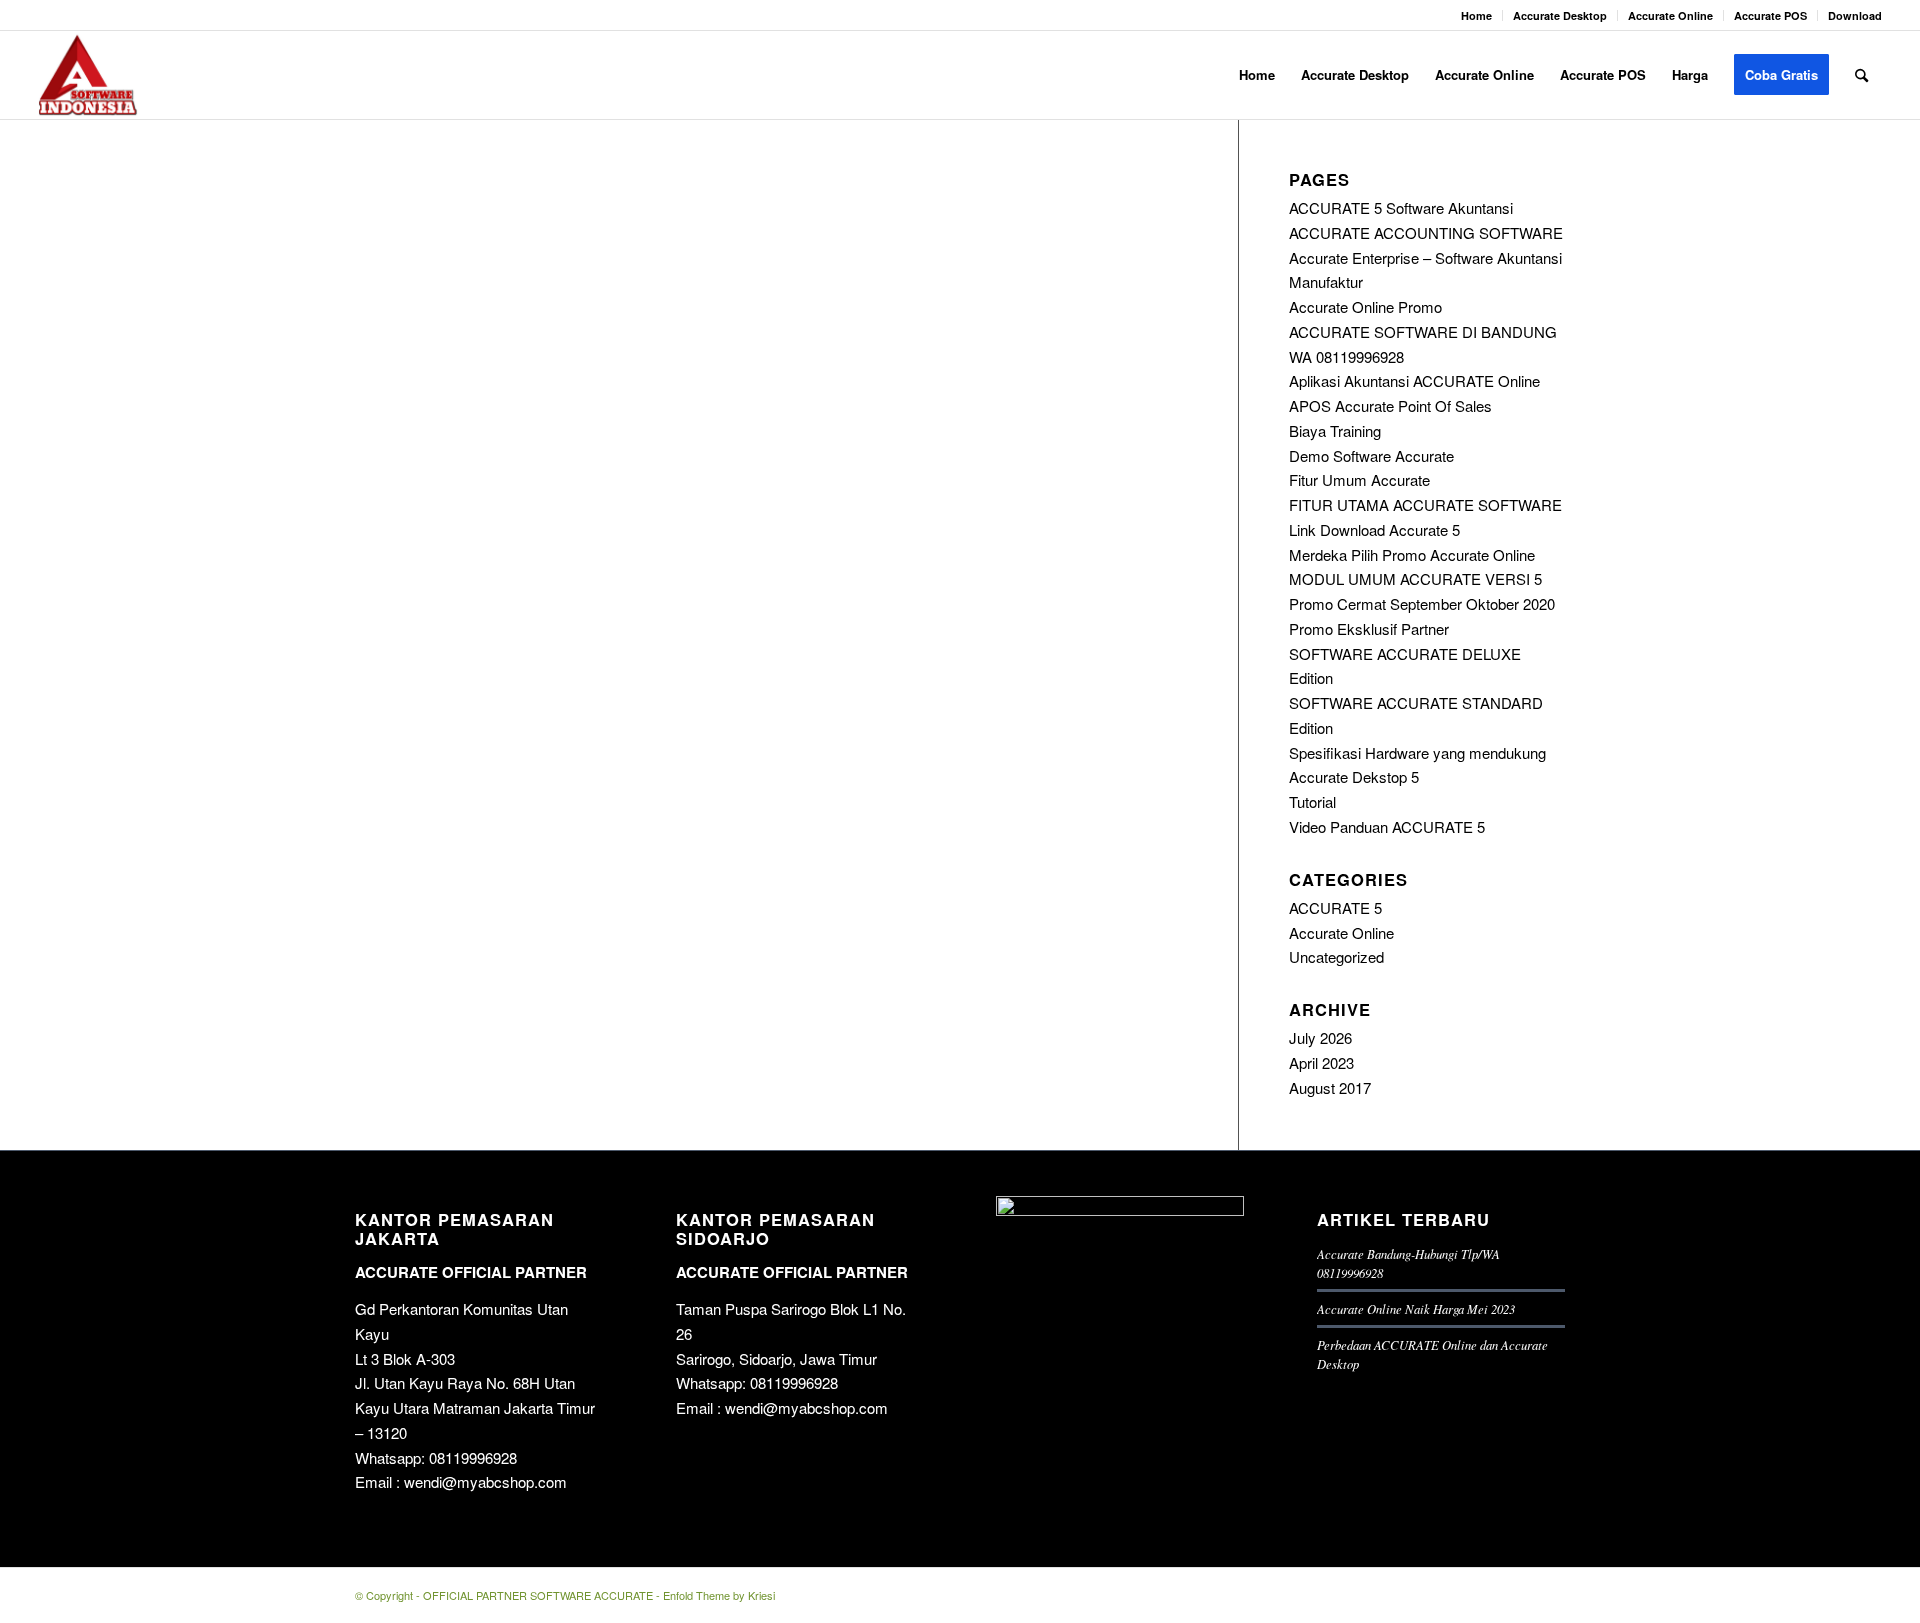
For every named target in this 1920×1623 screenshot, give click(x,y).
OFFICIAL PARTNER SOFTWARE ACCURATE (538, 1595)
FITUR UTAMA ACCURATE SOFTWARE (1425, 504)
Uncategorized (1336, 956)
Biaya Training (1335, 430)
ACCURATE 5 (1335, 907)
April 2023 (1321, 1062)
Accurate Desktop (1560, 15)
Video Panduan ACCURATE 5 (1387, 826)
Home (1476, 15)
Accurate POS (1770, 15)
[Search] (1861, 75)
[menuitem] (1477, 15)
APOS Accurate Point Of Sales (1390, 405)
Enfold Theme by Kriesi (719, 1595)
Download (1855, 15)
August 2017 (1330, 1087)
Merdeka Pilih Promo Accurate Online (1412, 554)
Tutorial (1312, 801)
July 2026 (1320, 1037)
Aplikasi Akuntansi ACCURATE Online (1414, 380)
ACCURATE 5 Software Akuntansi (1401, 207)
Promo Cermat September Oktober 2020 (1422, 603)
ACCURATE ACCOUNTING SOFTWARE (1426, 232)
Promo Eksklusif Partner (1369, 628)
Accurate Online (1670, 15)
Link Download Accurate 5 (1374, 529)
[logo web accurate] (88, 75)
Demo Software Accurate (1371, 455)
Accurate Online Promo (1365, 306)
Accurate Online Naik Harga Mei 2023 (1416, 1308)
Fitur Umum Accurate (1359, 479)
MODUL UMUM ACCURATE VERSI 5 (1415, 578)
